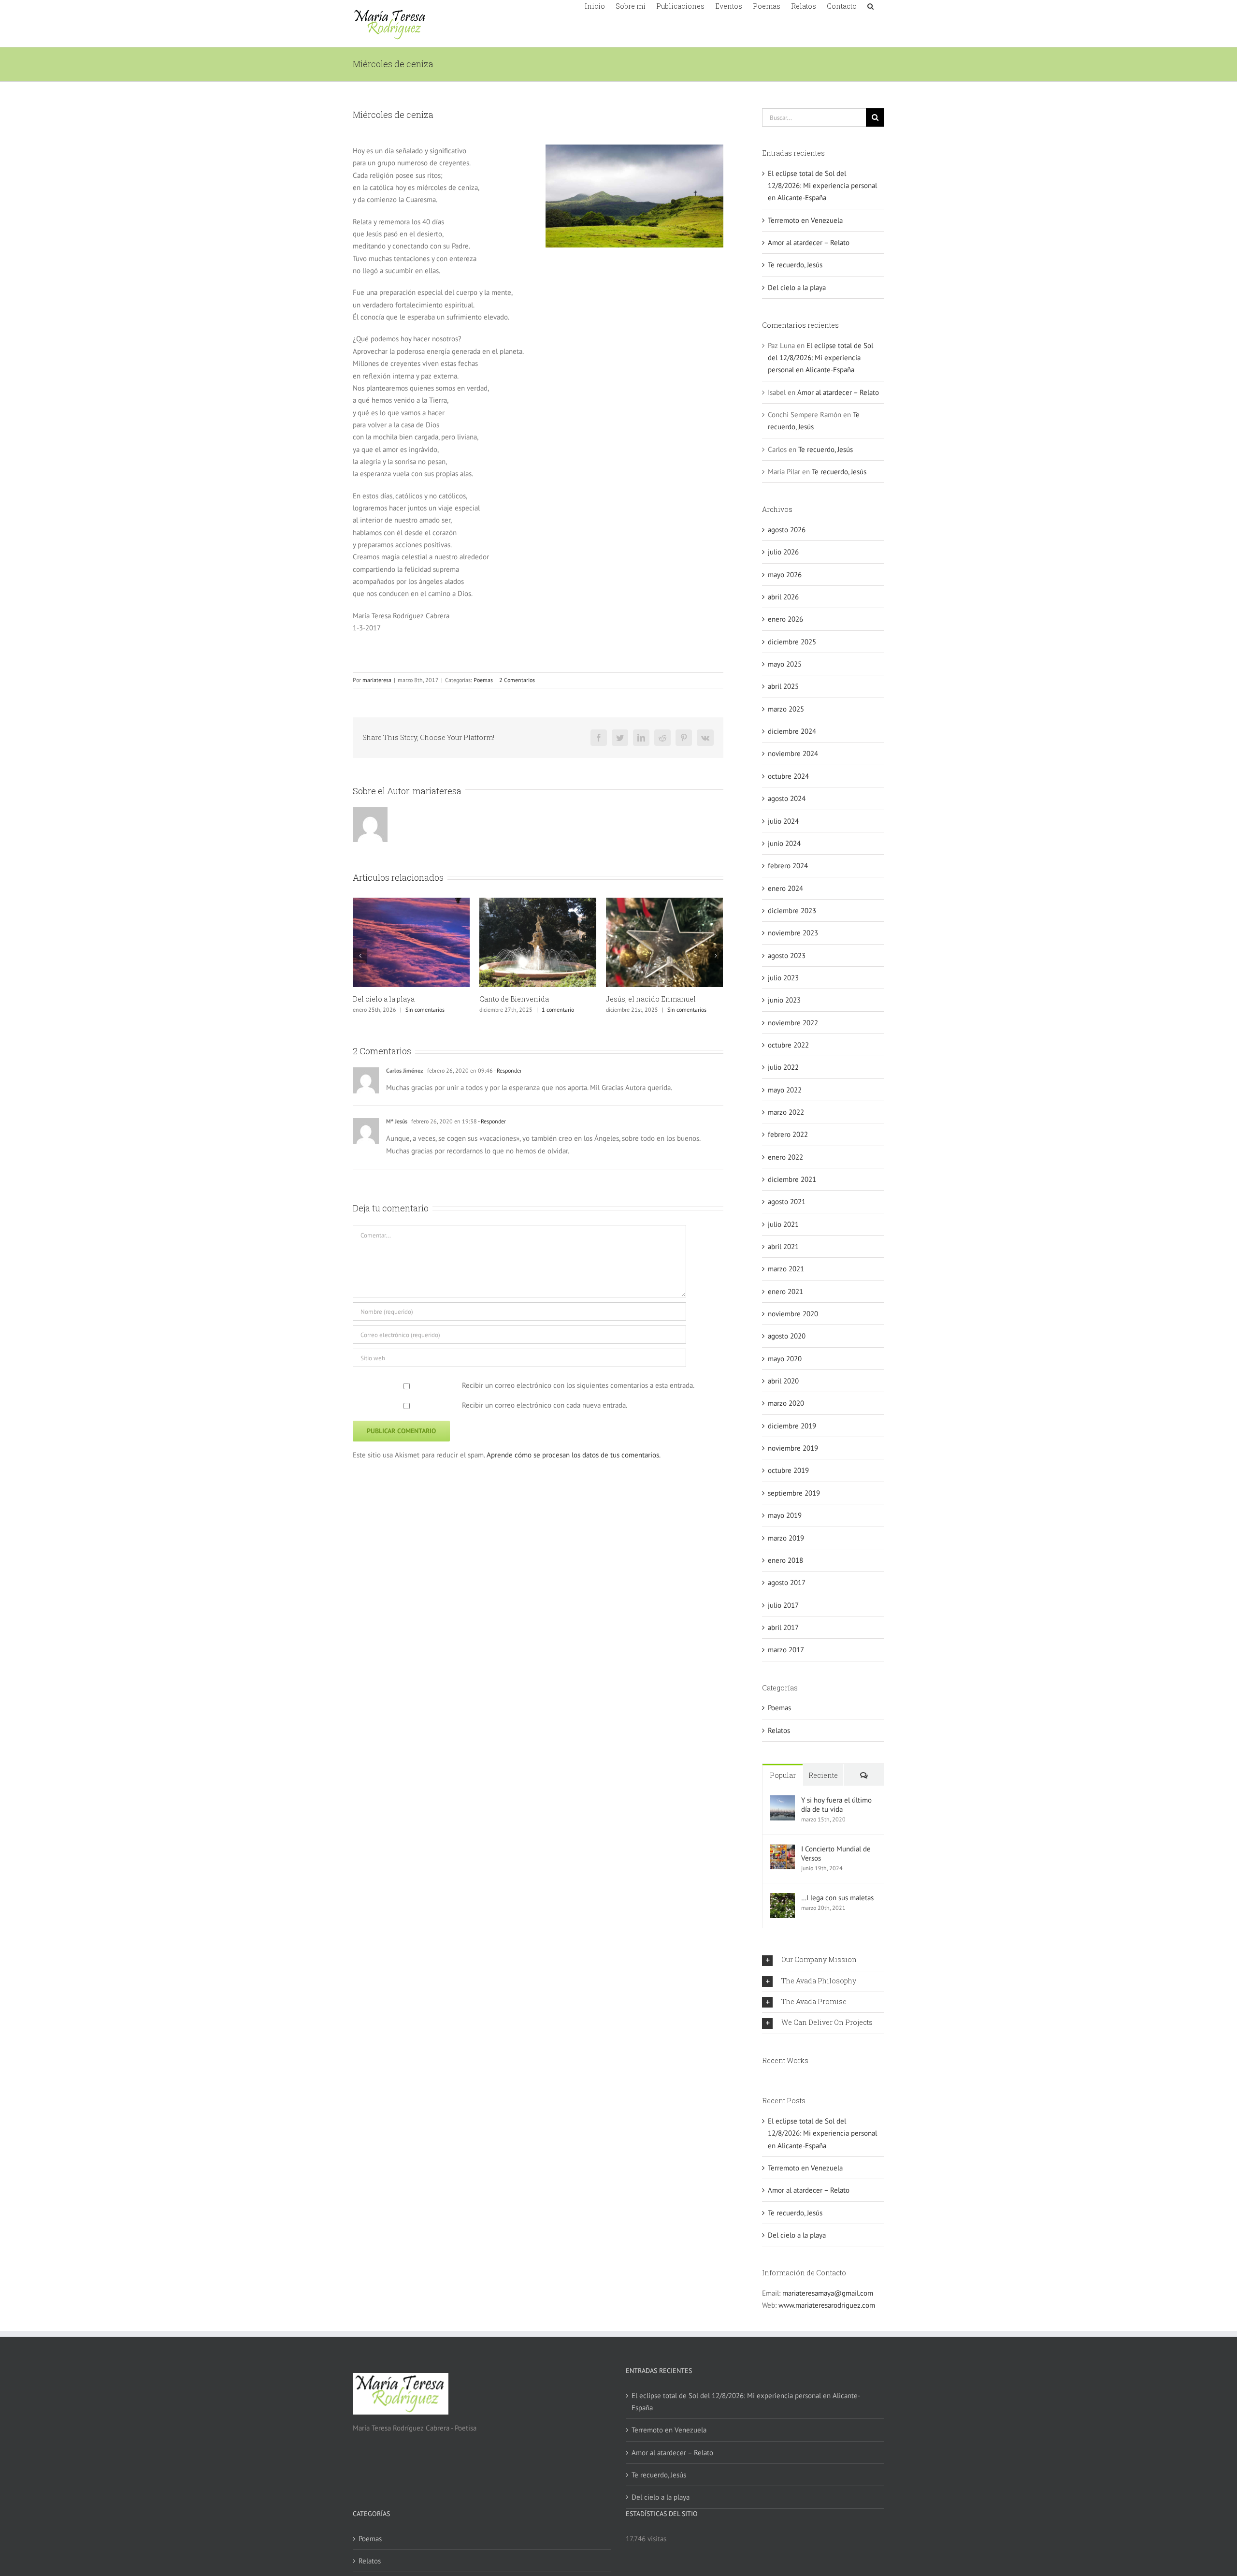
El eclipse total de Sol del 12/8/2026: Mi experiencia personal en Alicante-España (822, 186)
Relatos (779, 1730)
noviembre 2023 (793, 933)
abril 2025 (783, 686)
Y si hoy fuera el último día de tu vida (836, 1805)
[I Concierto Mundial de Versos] (782, 1850)
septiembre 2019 (794, 1493)
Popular (783, 1775)
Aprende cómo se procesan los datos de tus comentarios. (574, 1455)
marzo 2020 (786, 1403)
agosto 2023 (787, 955)
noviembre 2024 (793, 753)
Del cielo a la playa (384, 999)
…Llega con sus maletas (837, 1898)
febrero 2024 (788, 866)
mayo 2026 (785, 575)
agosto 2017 (787, 1582)
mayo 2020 (785, 1359)
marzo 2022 (786, 1112)
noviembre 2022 (793, 1023)
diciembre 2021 (792, 1179)
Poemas (483, 680)
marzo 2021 (786, 1269)
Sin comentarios (425, 1010)
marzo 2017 (786, 1650)
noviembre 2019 (793, 1448)
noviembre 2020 (793, 1314)
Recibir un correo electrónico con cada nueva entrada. (545, 1405)
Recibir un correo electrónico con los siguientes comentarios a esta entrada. (578, 1385)
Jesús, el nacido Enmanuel (651, 999)
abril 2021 (783, 1246)
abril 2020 (783, 1381)
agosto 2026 (787, 530)
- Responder (507, 1070)
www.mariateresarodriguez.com (827, 2305)
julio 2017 (783, 1605)
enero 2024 (785, 888)
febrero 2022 (788, 1134)
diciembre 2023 (792, 910)
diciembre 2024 (792, 731)
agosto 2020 (787, 1336)
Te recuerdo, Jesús (795, 265)
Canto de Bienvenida (514, 999)
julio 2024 (783, 821)
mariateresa (377, 680)
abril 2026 (783, 597)
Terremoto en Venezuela (805, 220)
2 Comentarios (517, 680)
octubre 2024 (788, 776)
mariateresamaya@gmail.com (828, 2293)
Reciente (823, 1775)
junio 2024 (784, 843)
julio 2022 (783, 1067)
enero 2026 (785, 619)
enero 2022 (785, 1157)
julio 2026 (783, 552)
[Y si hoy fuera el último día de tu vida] (782, 1801)
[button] (870, 5)
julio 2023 (783, 978)
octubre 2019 (788, 1470)
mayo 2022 (785, 1090)
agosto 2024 (787, 798)
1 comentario (558, 1010)
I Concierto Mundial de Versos (836, 1853)
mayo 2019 (785, 1515)
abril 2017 (783, 1627)
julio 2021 (783, 1224)
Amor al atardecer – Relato (809, 242)
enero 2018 (785, 1560)
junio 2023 (784, 1000)
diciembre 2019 (792, 1426)
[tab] (823, 1960)
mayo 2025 (785, 664)
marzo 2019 (786, 1538)
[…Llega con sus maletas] (782, 1899)
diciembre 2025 (792, 642)
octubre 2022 (788, 1045)
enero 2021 (785, 1291)
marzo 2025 (786, 709)
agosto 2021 (787, 1201)
